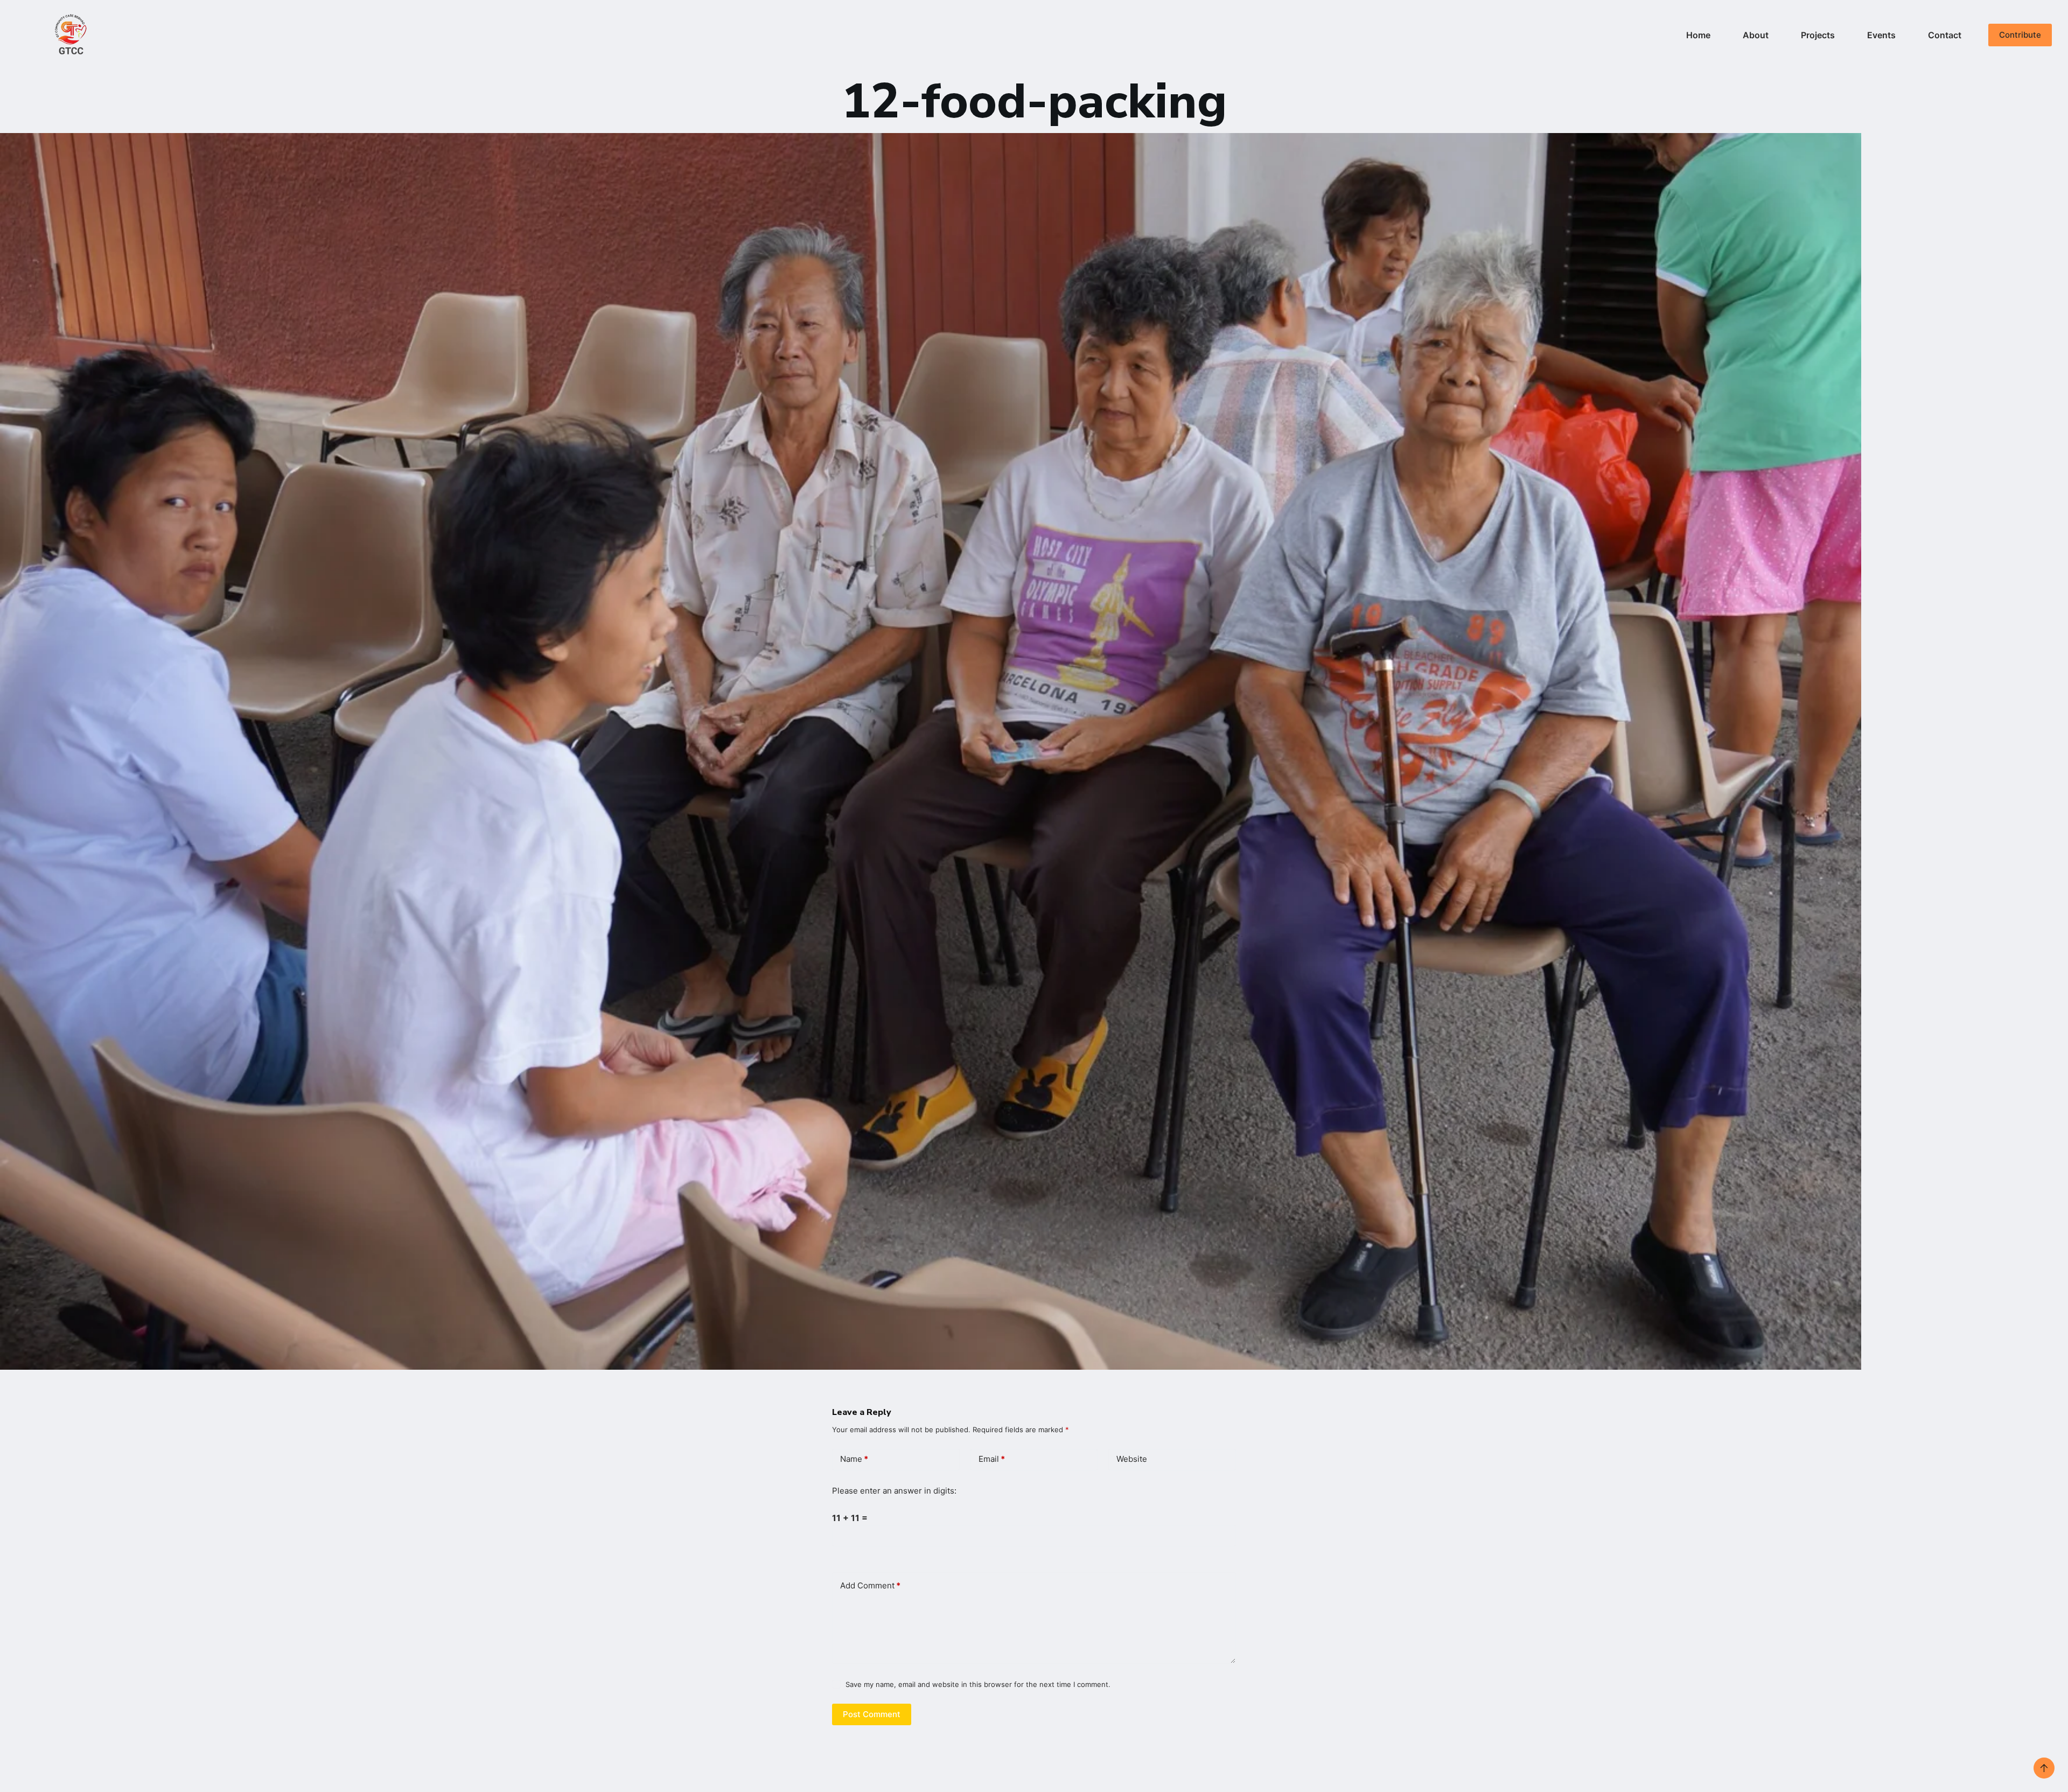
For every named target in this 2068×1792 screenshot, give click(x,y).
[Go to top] (2044, 1768)
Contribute (2020, 35)
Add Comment (870, 1585)
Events (1881, 35)
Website (1132, 1459)
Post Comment (872, 1714)
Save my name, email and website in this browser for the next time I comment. (978, 1684)
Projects (1818, 35)
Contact (1945, 35)
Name (854, 1459)
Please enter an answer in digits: (894, 1491)
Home (1698, 35)
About (1756, 35)
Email (992, 1459)
